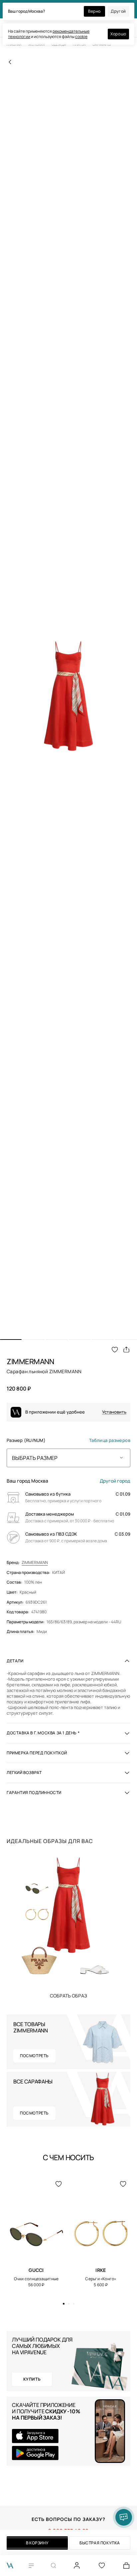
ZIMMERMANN (35, 1563)
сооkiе (81, 37)
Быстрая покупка (100, 2543)
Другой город (115, 1481)
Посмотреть (34, 2056)
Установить (114, 1412)
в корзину (37, 2543)
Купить (68, 1995)
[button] (11, 1340)
